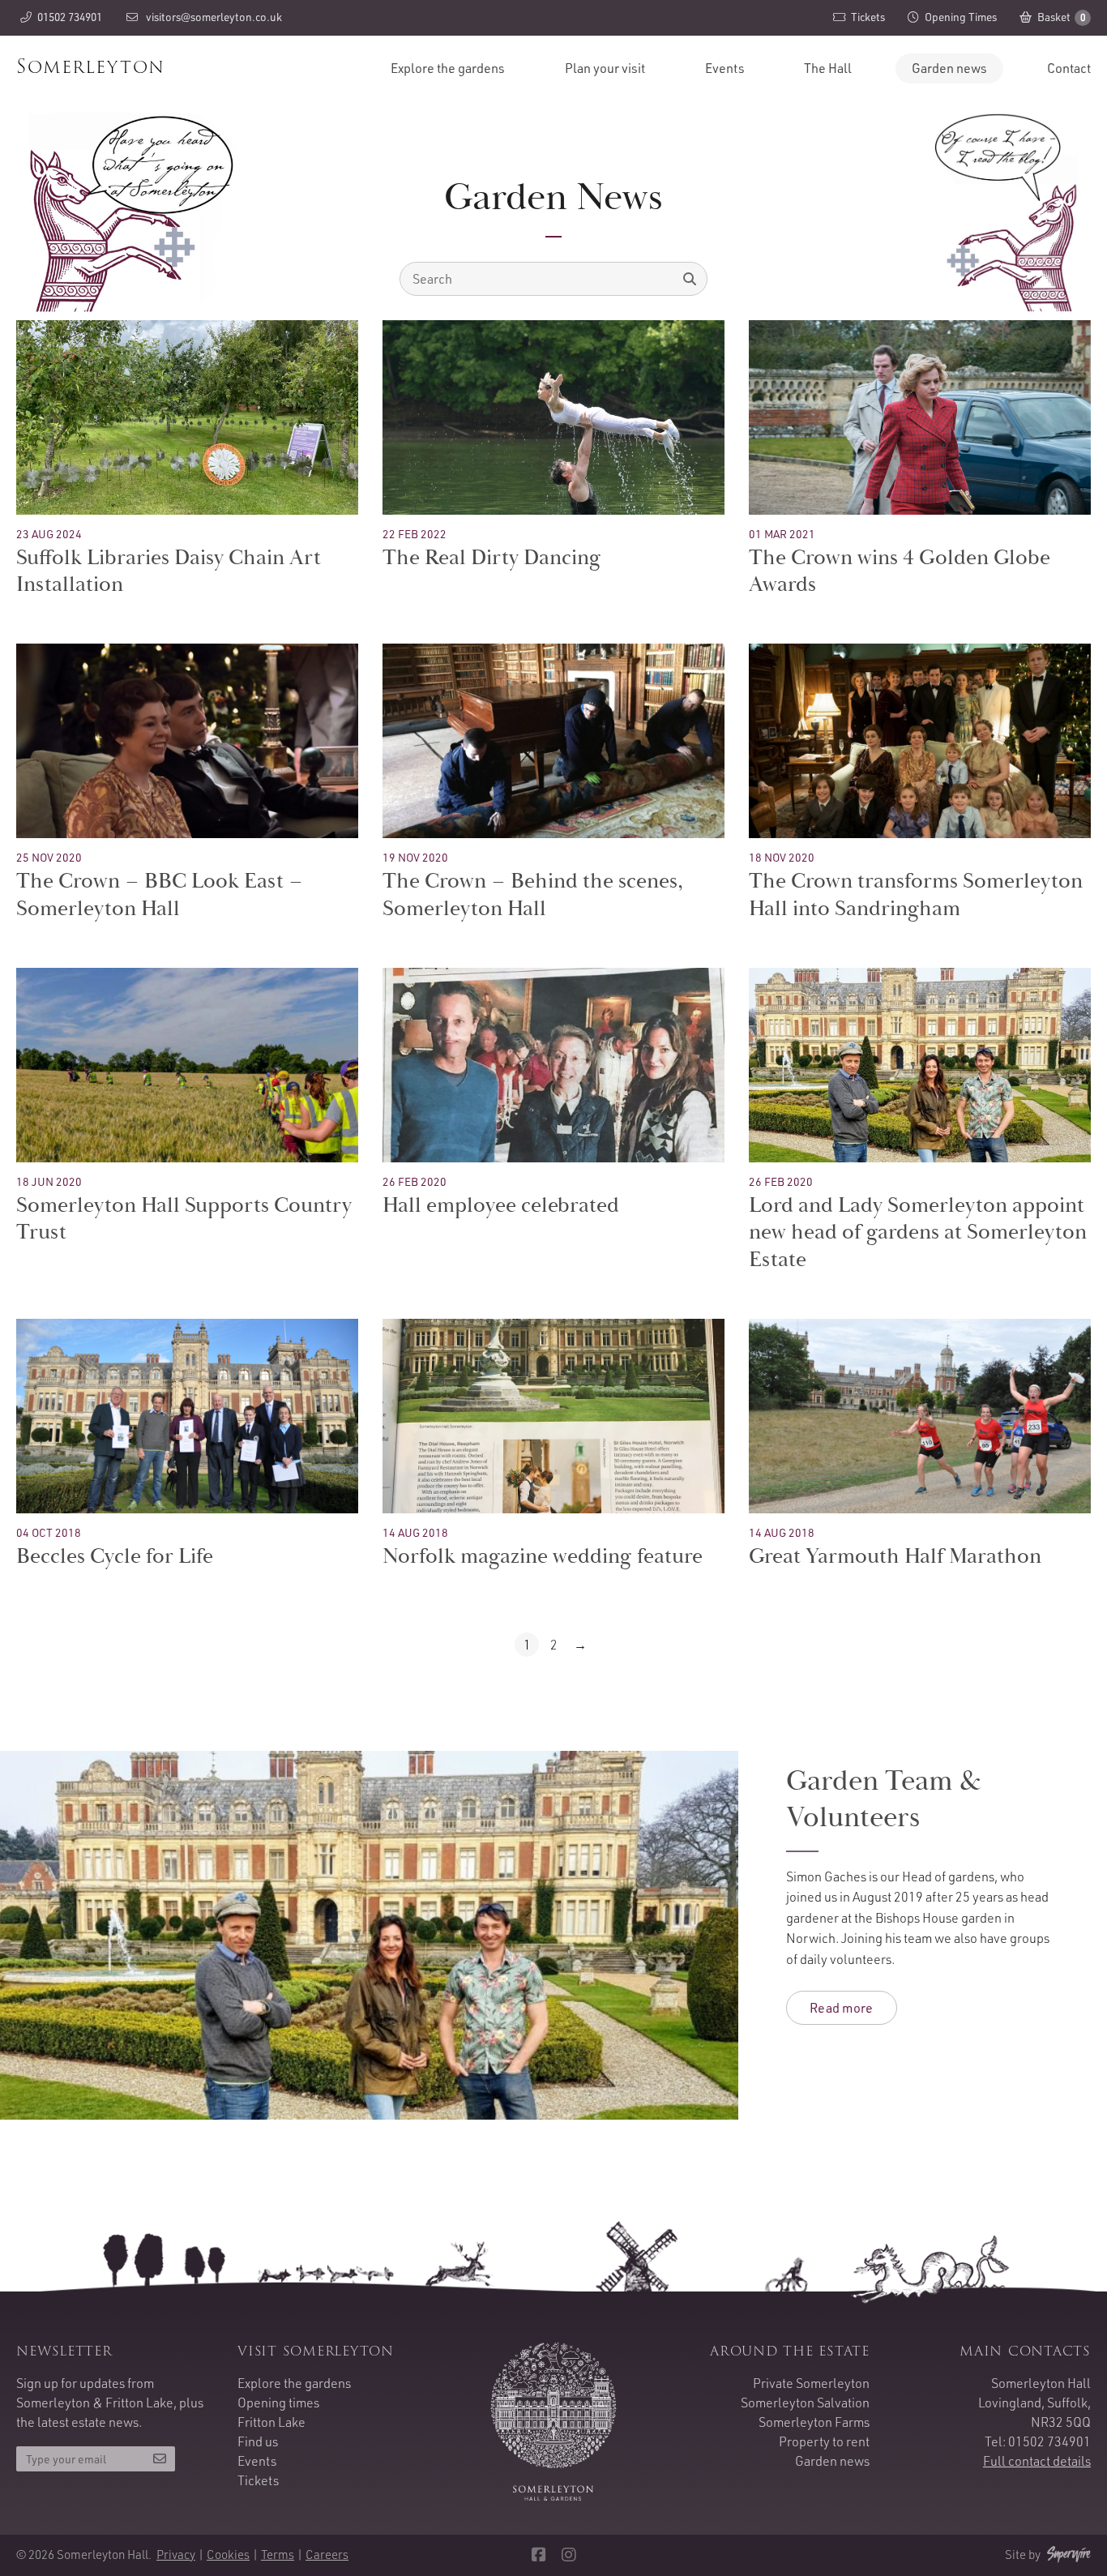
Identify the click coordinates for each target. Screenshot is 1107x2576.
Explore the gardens (448, 68)
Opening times (278, 2403)
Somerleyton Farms (814, 2422)
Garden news (949, 68)
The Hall (828, 68)
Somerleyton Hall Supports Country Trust (184, 1219)
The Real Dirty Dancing (492, 558)
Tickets (258, 2480)
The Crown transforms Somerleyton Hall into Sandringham (916, 895)
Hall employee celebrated (501, 1205)
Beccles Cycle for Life (115, 1556)
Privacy (176, 2555)
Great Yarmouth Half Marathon (895, 1556)
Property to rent (824, 2441)
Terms (278, 2555)
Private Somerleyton (811, 2383)
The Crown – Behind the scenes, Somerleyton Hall (533, 895)
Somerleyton (91, 66)
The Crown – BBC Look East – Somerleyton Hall (160, 895)
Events (725, 68)
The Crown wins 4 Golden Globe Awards (900, 571)
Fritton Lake (271, 2422)
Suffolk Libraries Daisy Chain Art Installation (169, 571)
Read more (842, 2008)
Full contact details (1037, 2461)
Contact (1069, 68)
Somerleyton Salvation (805, 2403)
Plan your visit (605, 68)
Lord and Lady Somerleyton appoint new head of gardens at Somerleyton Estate (918, 1233)
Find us (258, 2441)
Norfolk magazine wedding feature (543, 1556)
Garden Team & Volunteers (883, 1799)
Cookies (228, 2555)
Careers (327, 2555)
